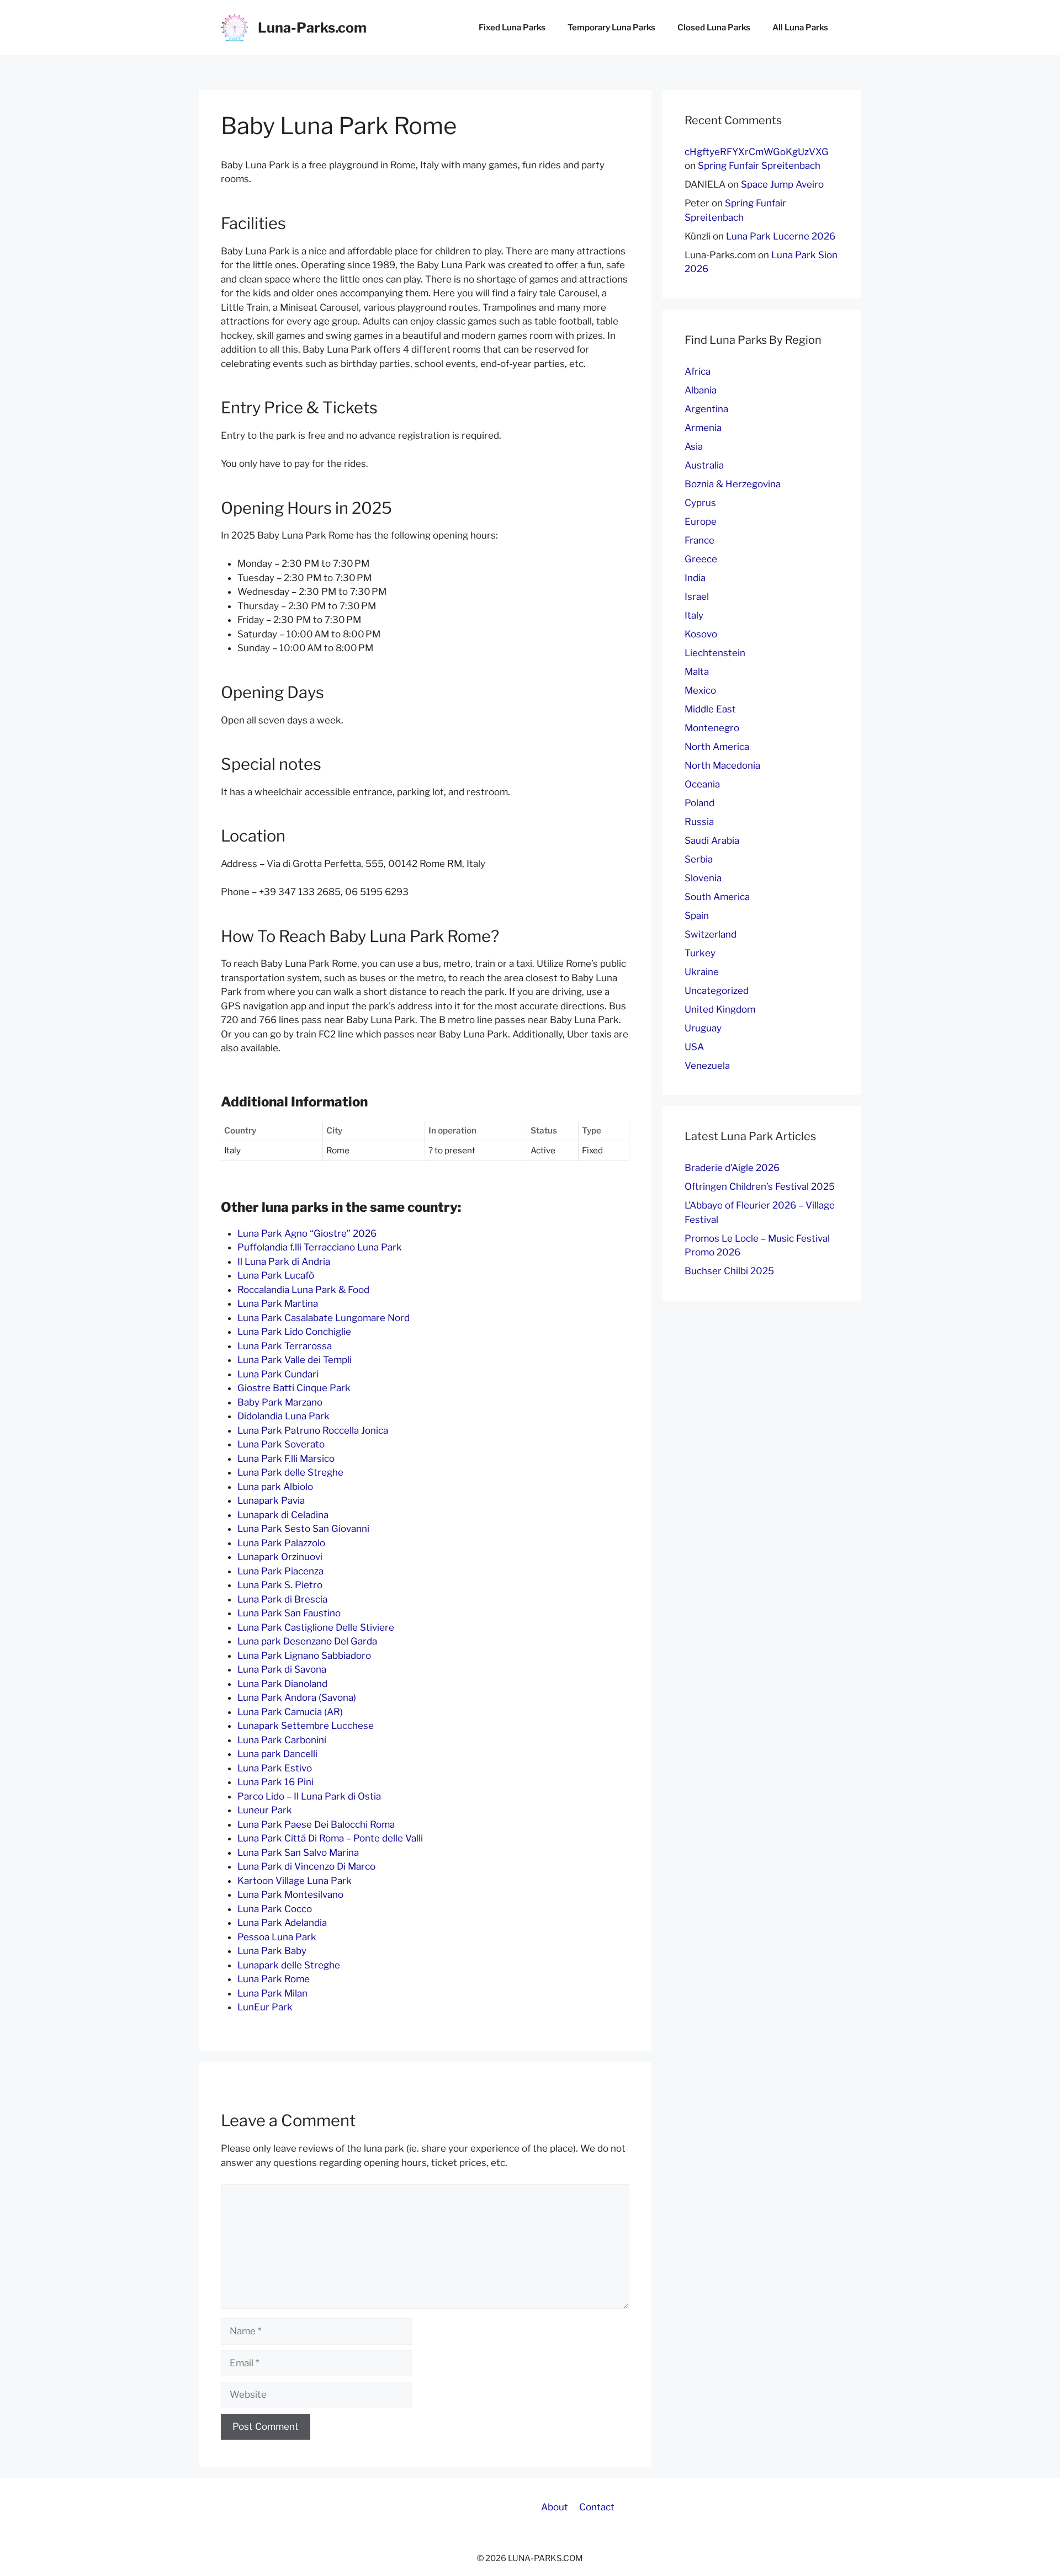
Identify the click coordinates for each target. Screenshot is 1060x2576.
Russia (699, 822)
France (699, 540)
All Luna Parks (800, 28)
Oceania (702, 784)
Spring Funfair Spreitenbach (759, 166)
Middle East (710, 709)
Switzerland (711, 934)
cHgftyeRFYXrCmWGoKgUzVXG (757, 152)
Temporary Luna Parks (611, 28)
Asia (694, 446)
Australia (704, 465)
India (695, 578)
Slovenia (703, 878)
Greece (701, 559)
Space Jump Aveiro (782, 184)
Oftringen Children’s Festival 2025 (760, 1186)
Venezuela (707, 1066)
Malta (697, 672)
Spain (697, 916)
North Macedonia (722, 765)
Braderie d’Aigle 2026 (732, 1168)
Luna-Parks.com (312, 28)
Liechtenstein (715, 653)
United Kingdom (720, 1009)
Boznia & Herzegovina (733, 484)
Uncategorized (717, 991)
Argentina (706, 409)
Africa (698, 371)
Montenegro (712, 728)
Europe (701, 521)
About (555, 2507)
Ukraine (702, 972)
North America (717, 747)
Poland (699, 803)
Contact (597, 2507)
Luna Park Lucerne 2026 (781, 236)
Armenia (703, 428)
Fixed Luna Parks (512, 28)
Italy (694, 615)
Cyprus (700, 503)
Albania (701, 390)
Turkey (700, 953)
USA (694, 1047)
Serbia (699, 859)
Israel (697, 597)
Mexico (700, 690)
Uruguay (703, 1028)
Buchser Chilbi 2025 (729, 1271)
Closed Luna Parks (714, 28)
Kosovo (701, 634)
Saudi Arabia (712, 840)
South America (717, 897)
